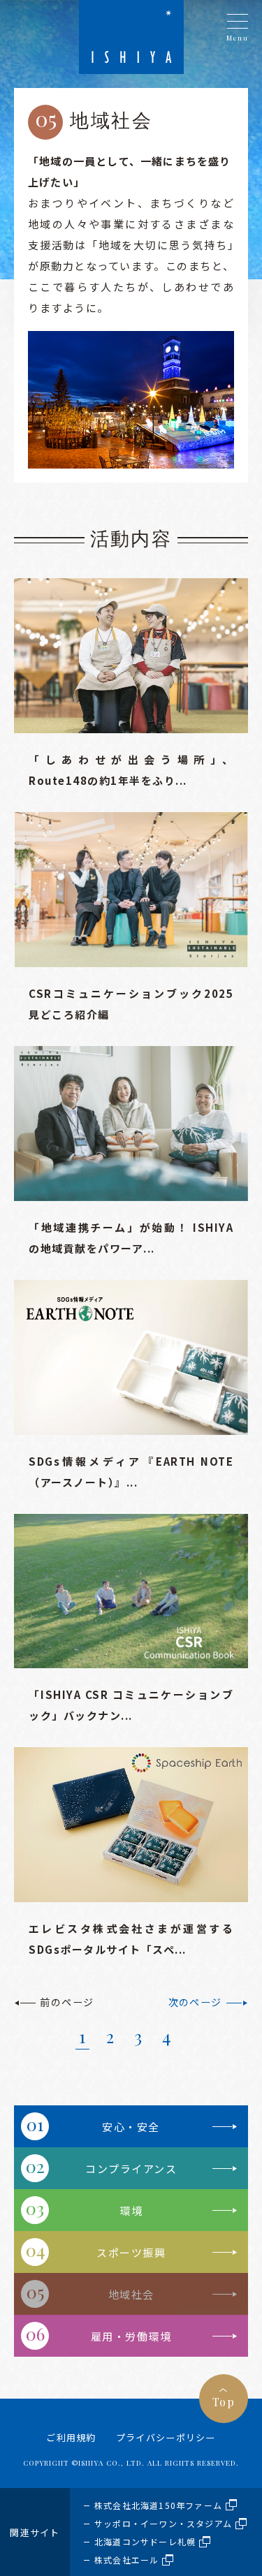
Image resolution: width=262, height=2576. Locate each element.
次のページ (195, 2002)
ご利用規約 (71, 2437)
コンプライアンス (131, 2169)
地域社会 (131, 2294)
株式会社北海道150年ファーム (158, 2505)
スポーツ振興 (131, 2252)
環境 (131, 2210)
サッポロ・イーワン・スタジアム (163, 2523)
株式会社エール (126, 2560)
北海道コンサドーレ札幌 (145, 2541)
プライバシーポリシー (166, 2437)
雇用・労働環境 (131, 2336)
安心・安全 (131, 2127)
